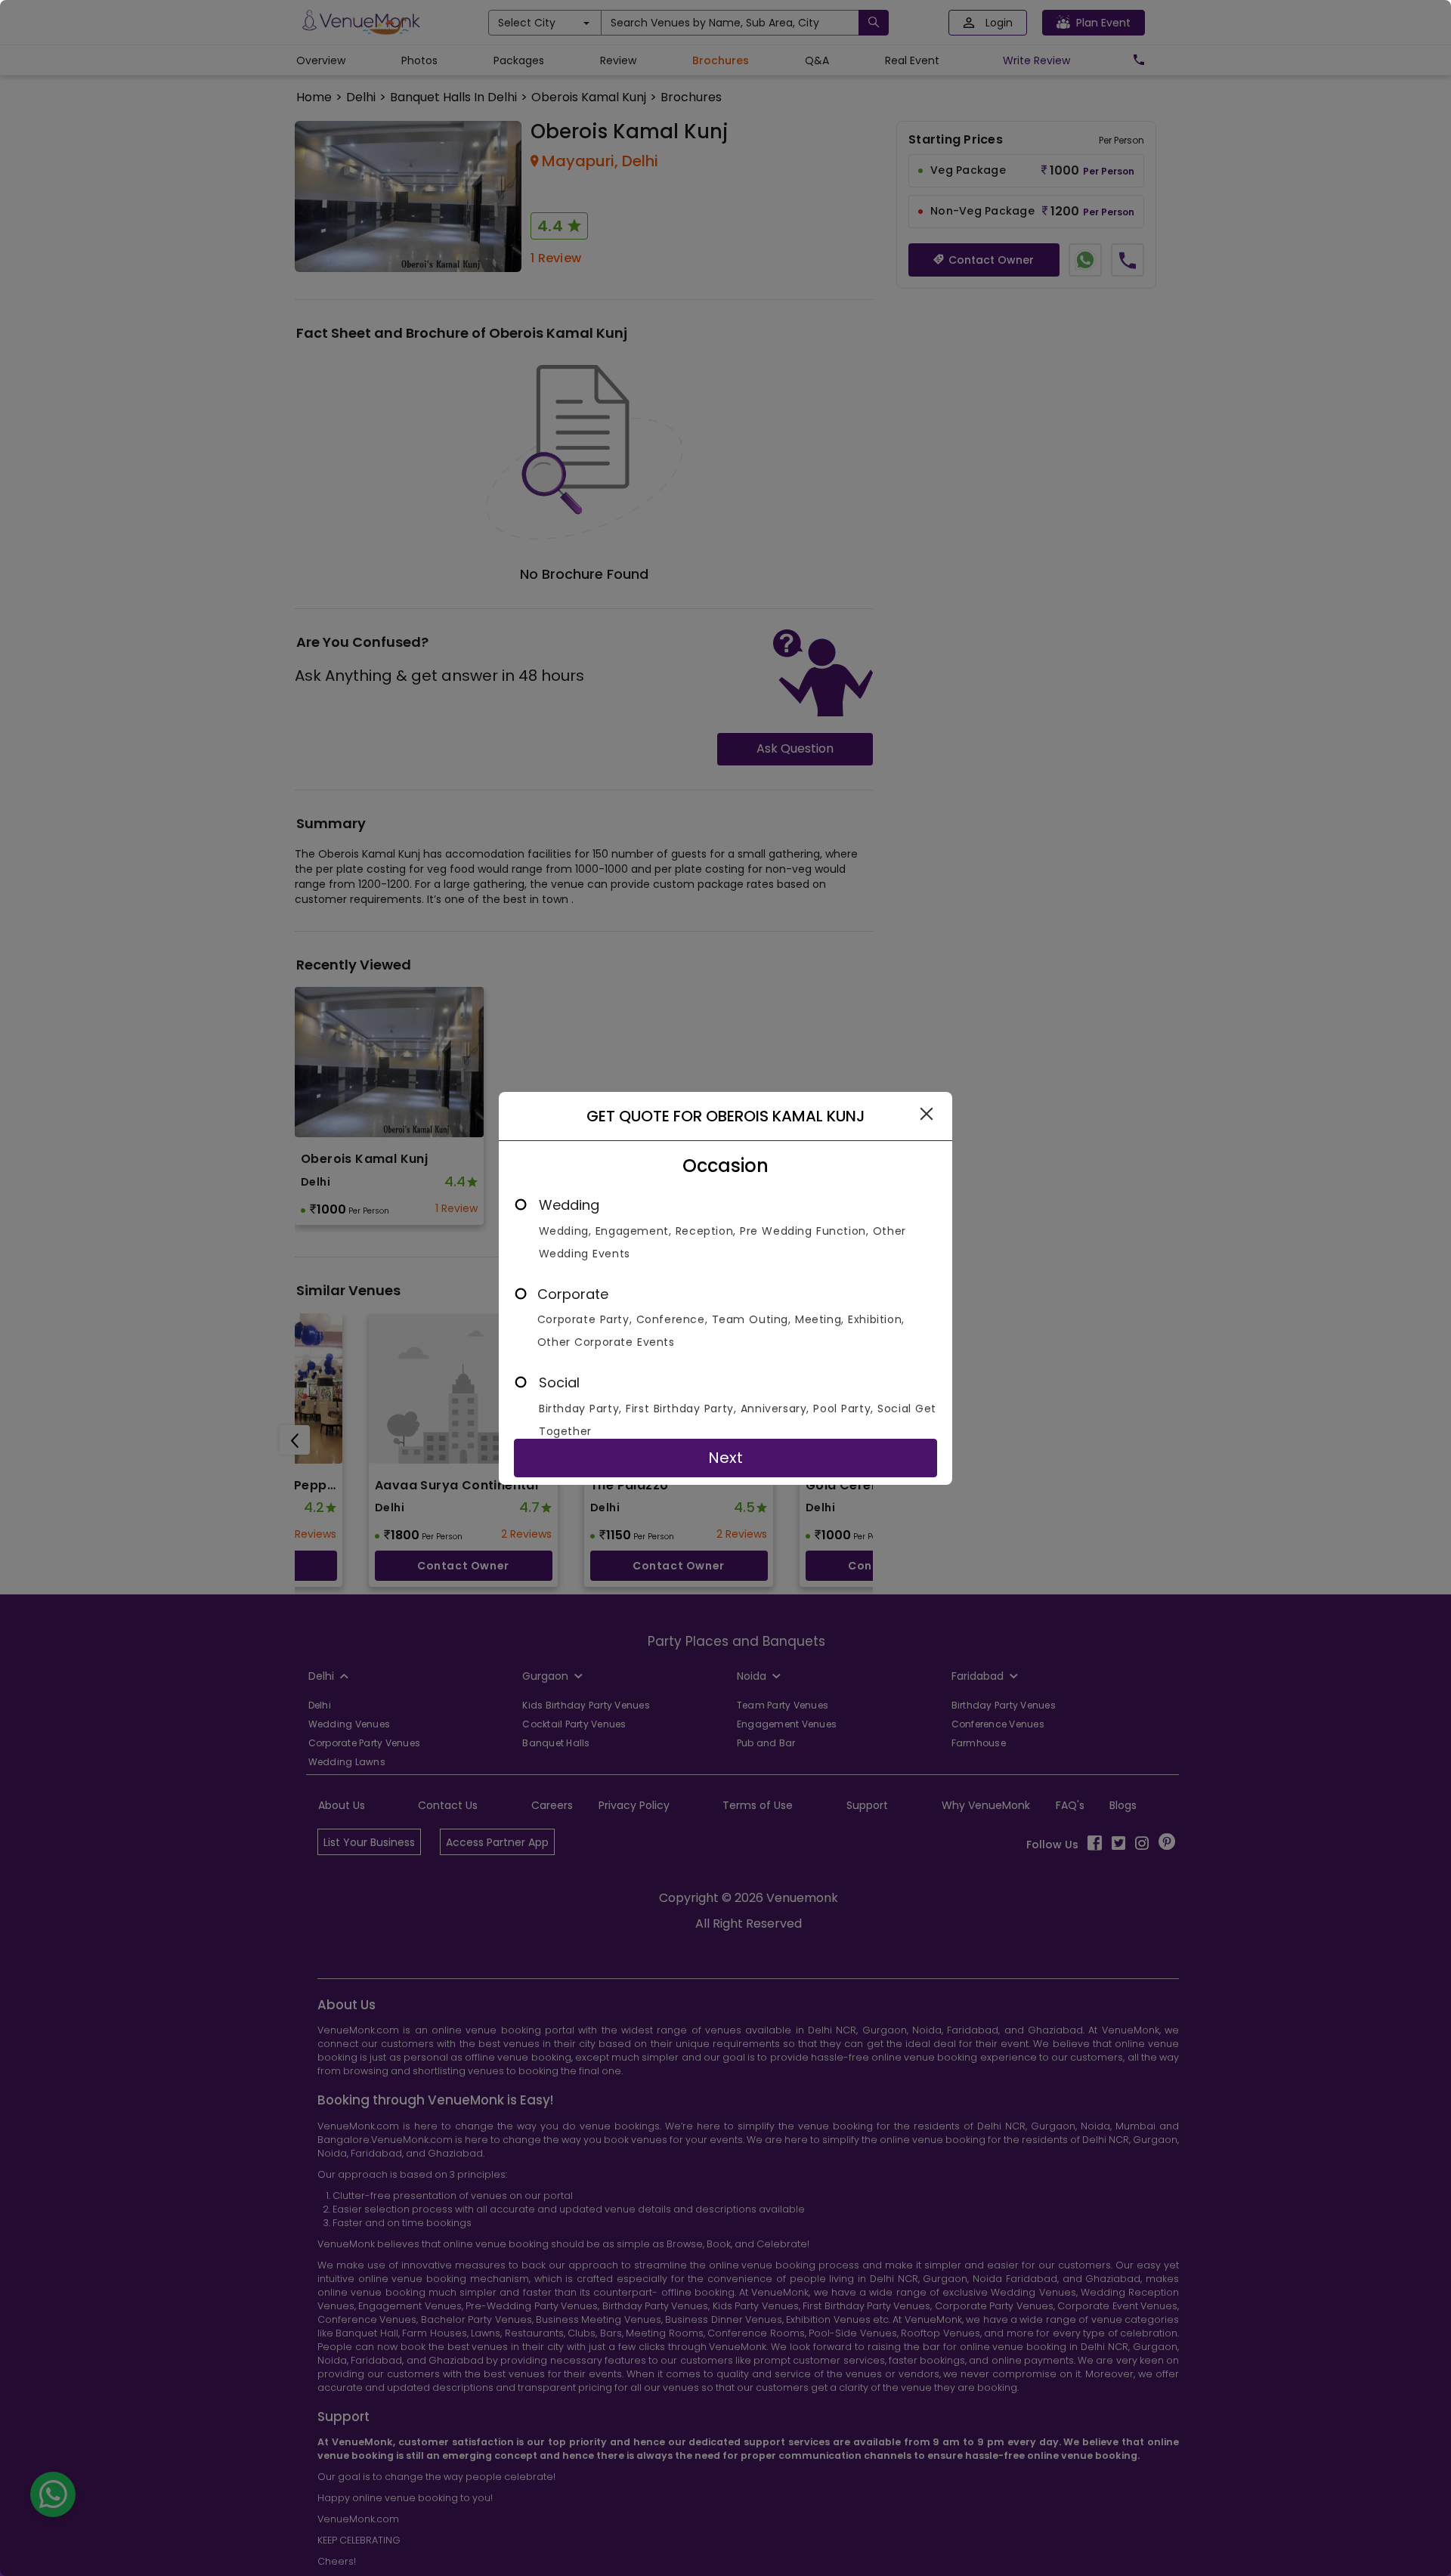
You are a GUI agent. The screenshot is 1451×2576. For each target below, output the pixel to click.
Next (725, 1458)
